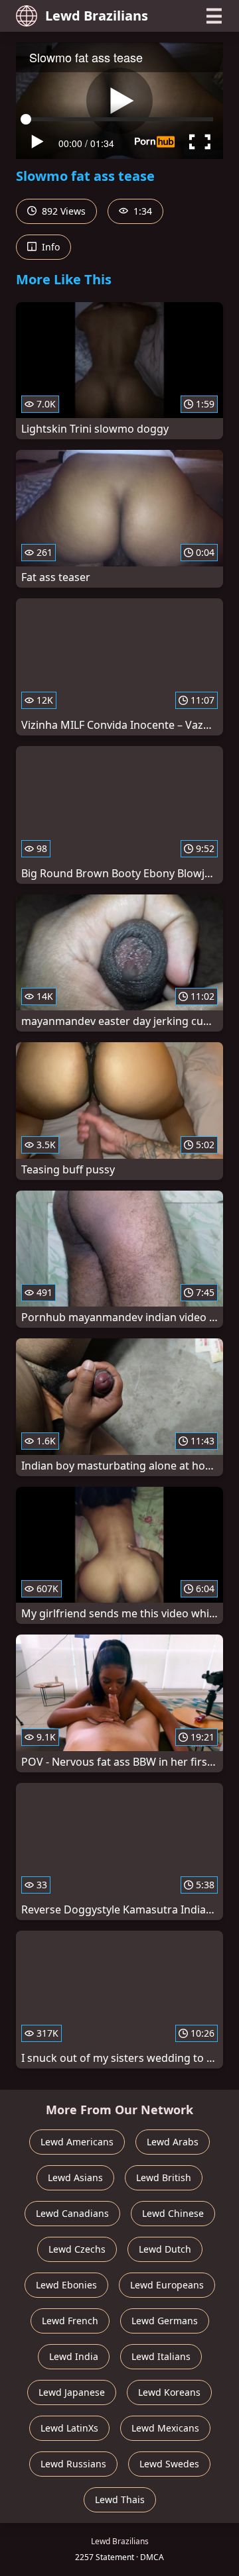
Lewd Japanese (72, 2392)
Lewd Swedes (169, 2464)
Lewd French (70, 2321)
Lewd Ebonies (66, 2285)
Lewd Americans (77, 2142)
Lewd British (164, 2177)
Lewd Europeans (167, 2285)
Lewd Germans (165, 2321)
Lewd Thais (120, 2499)
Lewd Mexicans (165, 2428)
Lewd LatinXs (69, 2428)
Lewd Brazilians (97, 16)
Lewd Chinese (173, 2213)
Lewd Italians (161, 2356)
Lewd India (74, 2356)
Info (49, 247)
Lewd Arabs (173, 2142)
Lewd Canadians (72, 2213)
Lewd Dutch (165, 2249)
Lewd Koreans (169, 2392)
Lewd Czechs (77, 2249)
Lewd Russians (73, 2464)
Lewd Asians (75, 2177)
